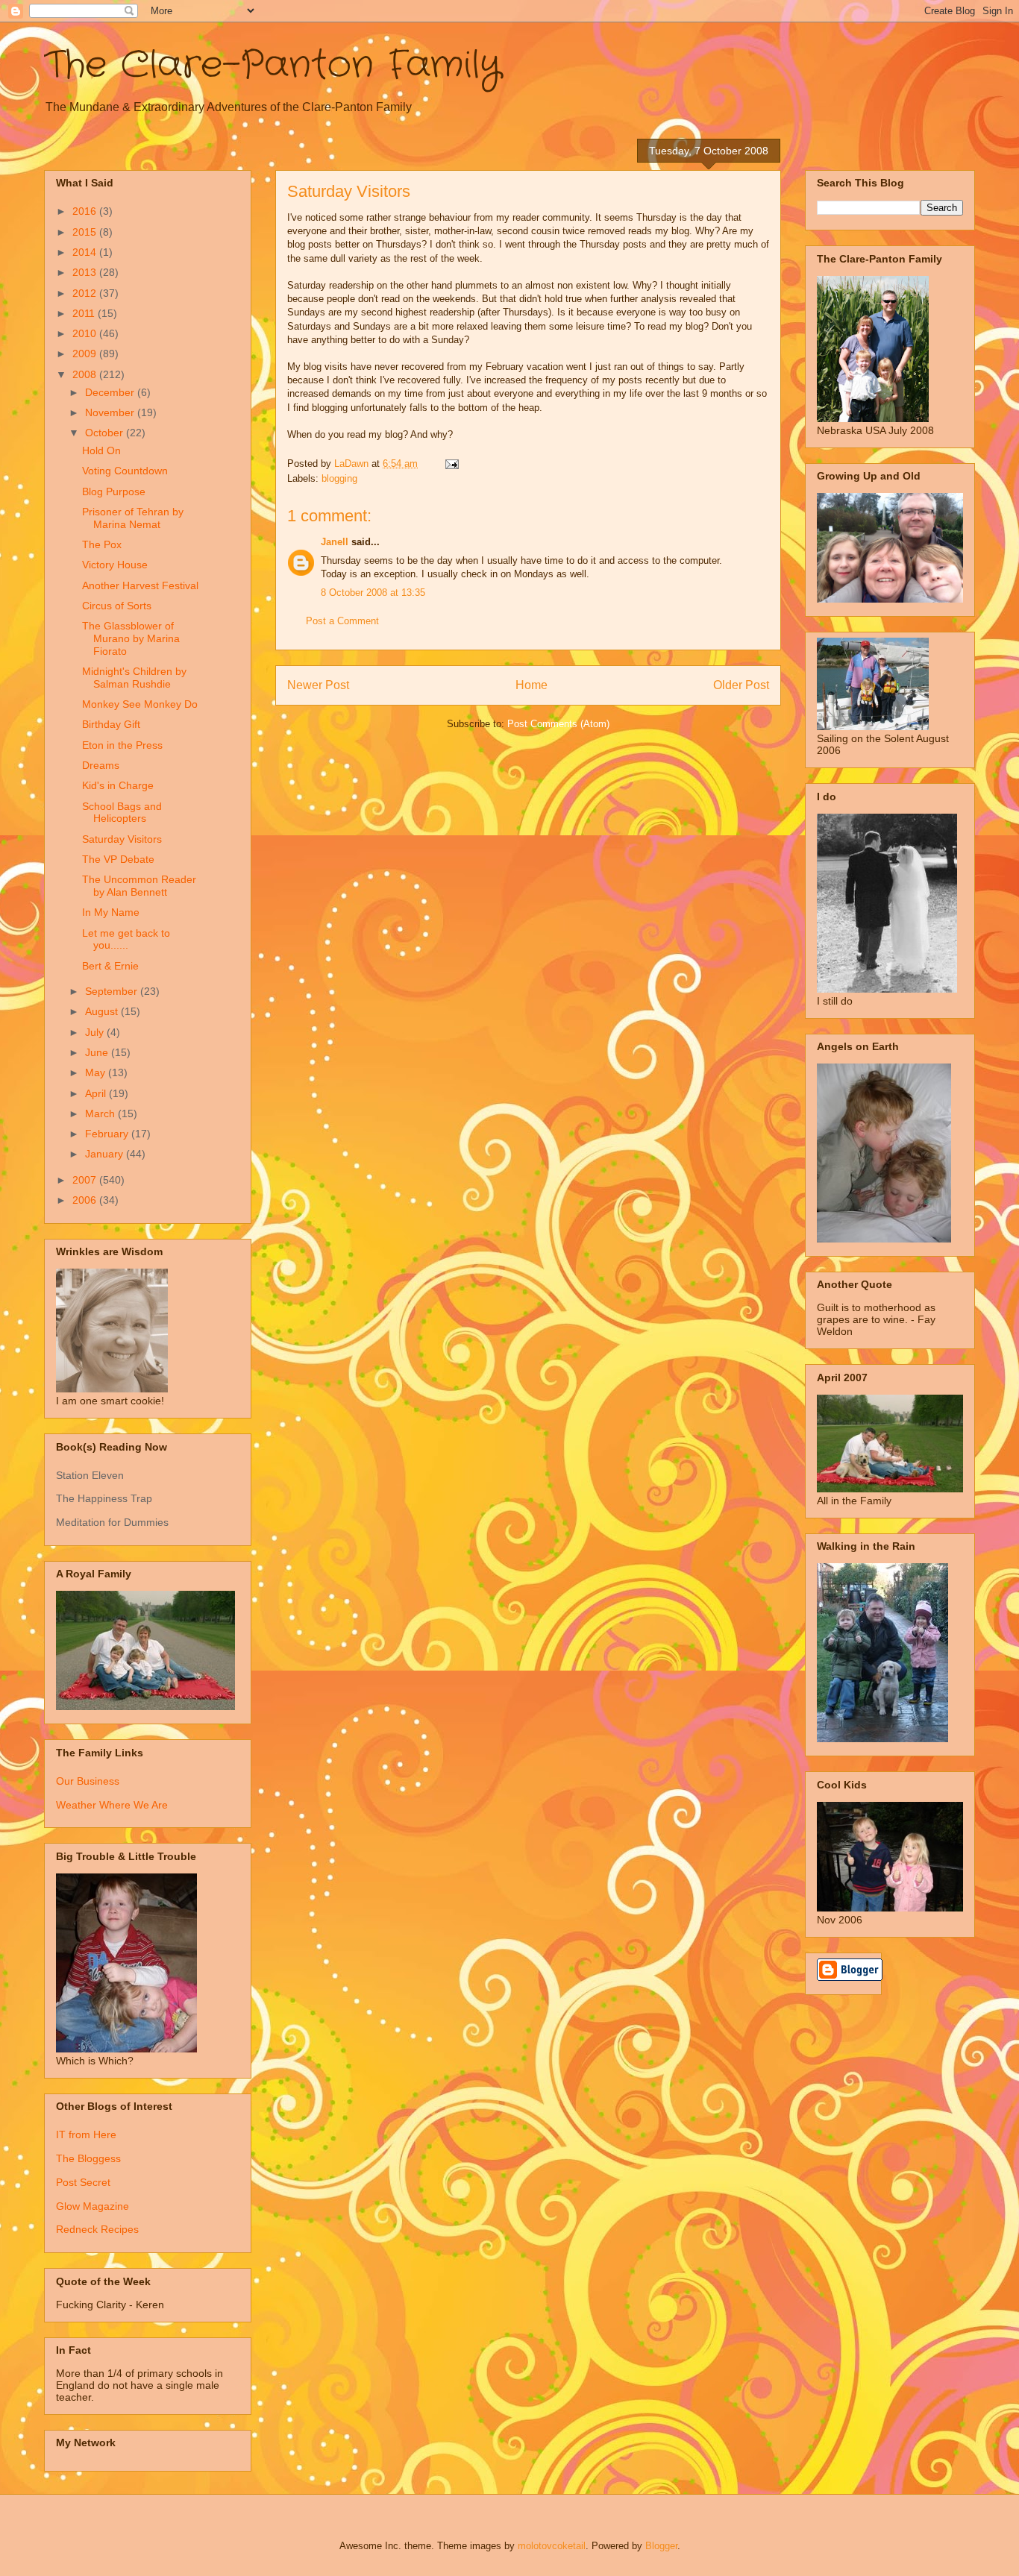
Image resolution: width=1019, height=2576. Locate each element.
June (98, 1052)
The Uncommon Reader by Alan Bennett (139, 886)
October (106, 433)
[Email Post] (451, 464)
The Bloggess (88, 2158)
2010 (86, 333)
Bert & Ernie (110, 966)
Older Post (741, 685)
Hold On (101, 450)
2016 (86, 211)
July (96, 1032)
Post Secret (83, 2182)
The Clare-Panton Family (273, 66)
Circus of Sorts (117, 606)
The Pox (102, 544)
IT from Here (86, 2134)
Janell (335, 542)
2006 (86, 1200)
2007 (86, 1180)
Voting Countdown (125, 471)
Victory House (115, 565)
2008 (86, 374)
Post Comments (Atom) (558, 724)
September (113, 991)
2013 (86, 272)
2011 (85, 313)
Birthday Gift (111, 724)
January (106, 1154)
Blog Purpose (114, 491)
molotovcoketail (552, 2546)
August (103, 1011)
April (97, 1093)
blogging (339, 478)
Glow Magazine (93, 2206)
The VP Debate (118, 859)
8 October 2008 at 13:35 (373, 593)
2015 (86, 232)
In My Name (111, 912)
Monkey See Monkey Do (140, 704)
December (111, 392)
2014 (86, 252)
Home (532, 685)
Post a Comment (342, 621)
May (97, 1072)
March (101, 1113)
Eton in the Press (122, 745)
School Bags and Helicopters (122, 813)
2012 (86, 293)
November (111, 412)
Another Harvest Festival (140, 585)
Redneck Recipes (97, 2229)
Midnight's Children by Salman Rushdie (134, 678)
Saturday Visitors (122, 839)
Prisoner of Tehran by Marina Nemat (133, 518)
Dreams (101, 765)
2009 (86, 354)
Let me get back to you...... (126, 939)
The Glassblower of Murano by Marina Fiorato (131, 638)
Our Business (88, 1781)
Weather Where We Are (112, 1805)
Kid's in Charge (118, 785)
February (108, 1134)
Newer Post (318, 685)
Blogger (661, 2546)
